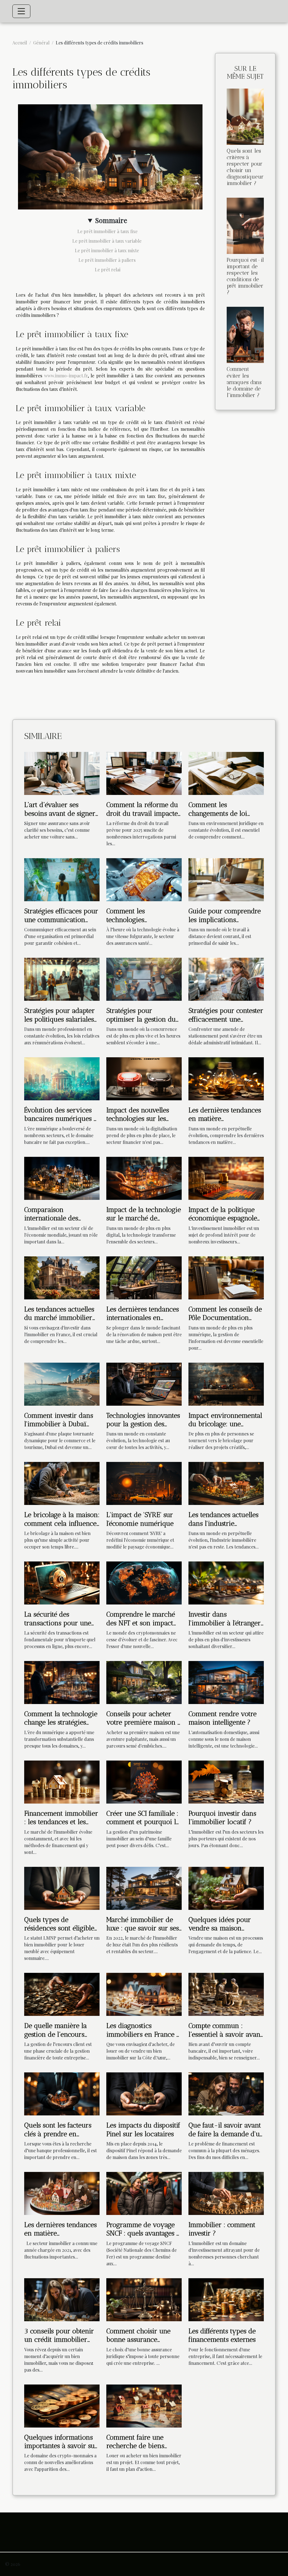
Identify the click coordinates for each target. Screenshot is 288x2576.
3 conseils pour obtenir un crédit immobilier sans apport (59, 2340)
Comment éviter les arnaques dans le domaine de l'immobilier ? (244, 382)
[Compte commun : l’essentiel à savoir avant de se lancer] (226, 1994)
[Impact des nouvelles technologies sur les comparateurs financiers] (144, 1078)
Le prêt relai (108, 270)
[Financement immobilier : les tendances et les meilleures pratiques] (62, 1781)
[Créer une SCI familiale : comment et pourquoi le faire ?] (144, 1781)
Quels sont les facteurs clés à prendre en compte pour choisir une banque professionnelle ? (61, 2138)
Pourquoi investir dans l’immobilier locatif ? (222, 1817)
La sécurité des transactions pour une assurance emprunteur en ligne (58, 1627)
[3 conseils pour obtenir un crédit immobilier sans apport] (62, 2299)
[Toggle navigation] (21, 11)
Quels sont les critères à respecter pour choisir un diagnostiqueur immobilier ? (245, 167)
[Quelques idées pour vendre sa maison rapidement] (226, 1888)
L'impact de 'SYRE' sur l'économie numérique (140, 1519)
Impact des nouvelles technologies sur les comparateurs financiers (143, 1119)
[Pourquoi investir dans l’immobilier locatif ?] (226, 1781)
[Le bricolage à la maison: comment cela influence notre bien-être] (62, 1483)
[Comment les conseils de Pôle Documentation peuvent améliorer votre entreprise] (226, 1277)
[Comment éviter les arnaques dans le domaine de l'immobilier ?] (245, 334)
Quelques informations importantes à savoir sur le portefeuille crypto (61, 2446)
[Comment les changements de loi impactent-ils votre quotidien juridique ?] (226, 773)
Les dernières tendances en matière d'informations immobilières (60, 2237)
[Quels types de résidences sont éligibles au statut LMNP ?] (62, 1888)
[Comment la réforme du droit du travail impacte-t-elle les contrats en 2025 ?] (144, 773)
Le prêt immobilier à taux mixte (107, 250)
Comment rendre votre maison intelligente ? (222, 1718)
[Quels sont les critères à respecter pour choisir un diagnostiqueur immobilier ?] (245, 116)
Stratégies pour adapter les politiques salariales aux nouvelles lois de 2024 (59, 1023)
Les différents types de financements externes (222, 2335)
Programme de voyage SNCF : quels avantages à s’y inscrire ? (143, 2233)
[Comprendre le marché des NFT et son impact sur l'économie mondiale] (144, 1582)
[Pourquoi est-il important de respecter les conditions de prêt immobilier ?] (245, 225)
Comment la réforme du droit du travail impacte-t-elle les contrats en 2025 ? (144, 817)
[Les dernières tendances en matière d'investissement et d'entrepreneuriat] (226, 1078)
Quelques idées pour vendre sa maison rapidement (220, 1928)
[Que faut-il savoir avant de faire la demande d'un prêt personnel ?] (226, 2093)
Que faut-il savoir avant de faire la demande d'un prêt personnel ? (226, 2134)
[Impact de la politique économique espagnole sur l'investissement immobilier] (226, 1178)
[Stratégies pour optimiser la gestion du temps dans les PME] (144, 979)
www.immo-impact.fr (66, 376)
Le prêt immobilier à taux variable (107, 241)
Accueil (20, 43)
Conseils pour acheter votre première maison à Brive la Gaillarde (144, 1722)
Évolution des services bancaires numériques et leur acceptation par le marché (62, 1123)
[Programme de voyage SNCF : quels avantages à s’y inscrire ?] (144, 2193)
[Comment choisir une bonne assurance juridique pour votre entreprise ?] (144, 2299)
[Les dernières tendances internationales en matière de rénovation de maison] (144, 1277)
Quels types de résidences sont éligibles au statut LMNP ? (61, 1928)
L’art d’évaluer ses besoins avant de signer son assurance (60, 813)
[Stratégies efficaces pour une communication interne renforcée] (62, 879)
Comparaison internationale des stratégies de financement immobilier (61, 1222)
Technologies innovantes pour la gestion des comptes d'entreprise (143, 1424)
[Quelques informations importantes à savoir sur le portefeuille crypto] (62, 2405)
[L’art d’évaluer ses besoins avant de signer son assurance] (62, 773)
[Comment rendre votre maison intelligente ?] (226, 1682)
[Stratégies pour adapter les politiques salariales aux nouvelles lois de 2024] (62, 979)
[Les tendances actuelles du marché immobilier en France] (62, 1277)
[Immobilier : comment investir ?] (226, 2193)
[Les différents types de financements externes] (226, 2299)
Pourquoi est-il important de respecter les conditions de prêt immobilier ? (245, 276)
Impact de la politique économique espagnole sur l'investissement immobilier (223, 1222)
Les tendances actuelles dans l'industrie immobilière (223, 1523)
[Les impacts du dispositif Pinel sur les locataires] (144, 2093)
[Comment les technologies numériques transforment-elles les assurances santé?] (144, 879)
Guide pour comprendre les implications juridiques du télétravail (225, 919)
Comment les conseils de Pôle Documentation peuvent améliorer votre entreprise (225, 1322)
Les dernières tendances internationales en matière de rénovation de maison (143, 1322)
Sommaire (111, 220)
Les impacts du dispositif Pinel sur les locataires (143, 2129)
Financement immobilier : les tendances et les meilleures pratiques (61, 1822)
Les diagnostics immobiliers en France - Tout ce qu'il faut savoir (143, 2034)
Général (41, 43)
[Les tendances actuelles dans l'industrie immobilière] (226, 1483)
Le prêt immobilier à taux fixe (107, 231)
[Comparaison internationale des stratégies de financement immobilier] (62, 1178)
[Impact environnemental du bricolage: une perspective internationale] (226, 1383)
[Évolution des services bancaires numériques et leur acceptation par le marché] (62, 1078)
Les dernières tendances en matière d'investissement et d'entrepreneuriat (225, 1123)
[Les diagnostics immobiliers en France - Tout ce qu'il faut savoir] (144, 1994)
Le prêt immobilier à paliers (108, 260)
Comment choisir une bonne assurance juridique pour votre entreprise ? (138, 2344)
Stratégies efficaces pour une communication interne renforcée (61, 919)
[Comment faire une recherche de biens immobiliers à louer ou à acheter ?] (144, 2405)
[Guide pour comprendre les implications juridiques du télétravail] (226, 879)
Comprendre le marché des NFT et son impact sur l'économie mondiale (143, 1623)
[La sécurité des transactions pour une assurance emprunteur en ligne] (62, 1582)
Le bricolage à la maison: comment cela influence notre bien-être (62, 1523)
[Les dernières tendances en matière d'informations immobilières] (62, 2193)
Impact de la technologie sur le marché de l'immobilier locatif (144, 1218)
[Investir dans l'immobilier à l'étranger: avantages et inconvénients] (226, 1582)
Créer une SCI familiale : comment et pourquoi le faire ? (143, 1822)
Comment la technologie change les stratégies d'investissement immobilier (61, 1727)
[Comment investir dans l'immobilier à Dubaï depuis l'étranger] (62, 1383)
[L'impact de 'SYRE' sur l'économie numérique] (144, 1483)
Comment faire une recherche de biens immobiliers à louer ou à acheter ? (141, 2450)
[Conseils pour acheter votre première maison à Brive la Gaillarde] (144, 1682)
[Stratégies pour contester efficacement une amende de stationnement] (226, 979)
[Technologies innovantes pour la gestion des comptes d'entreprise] (144, 1383)
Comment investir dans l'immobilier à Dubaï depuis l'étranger (59, 1424)
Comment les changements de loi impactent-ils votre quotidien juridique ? (221, 817)
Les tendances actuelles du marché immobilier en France (59, 1318)
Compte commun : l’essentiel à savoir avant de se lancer (225, 2034)
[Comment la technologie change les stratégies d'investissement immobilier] (62, 1682)
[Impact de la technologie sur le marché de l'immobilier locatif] (144, 1178)
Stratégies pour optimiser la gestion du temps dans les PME (141, 1019)
